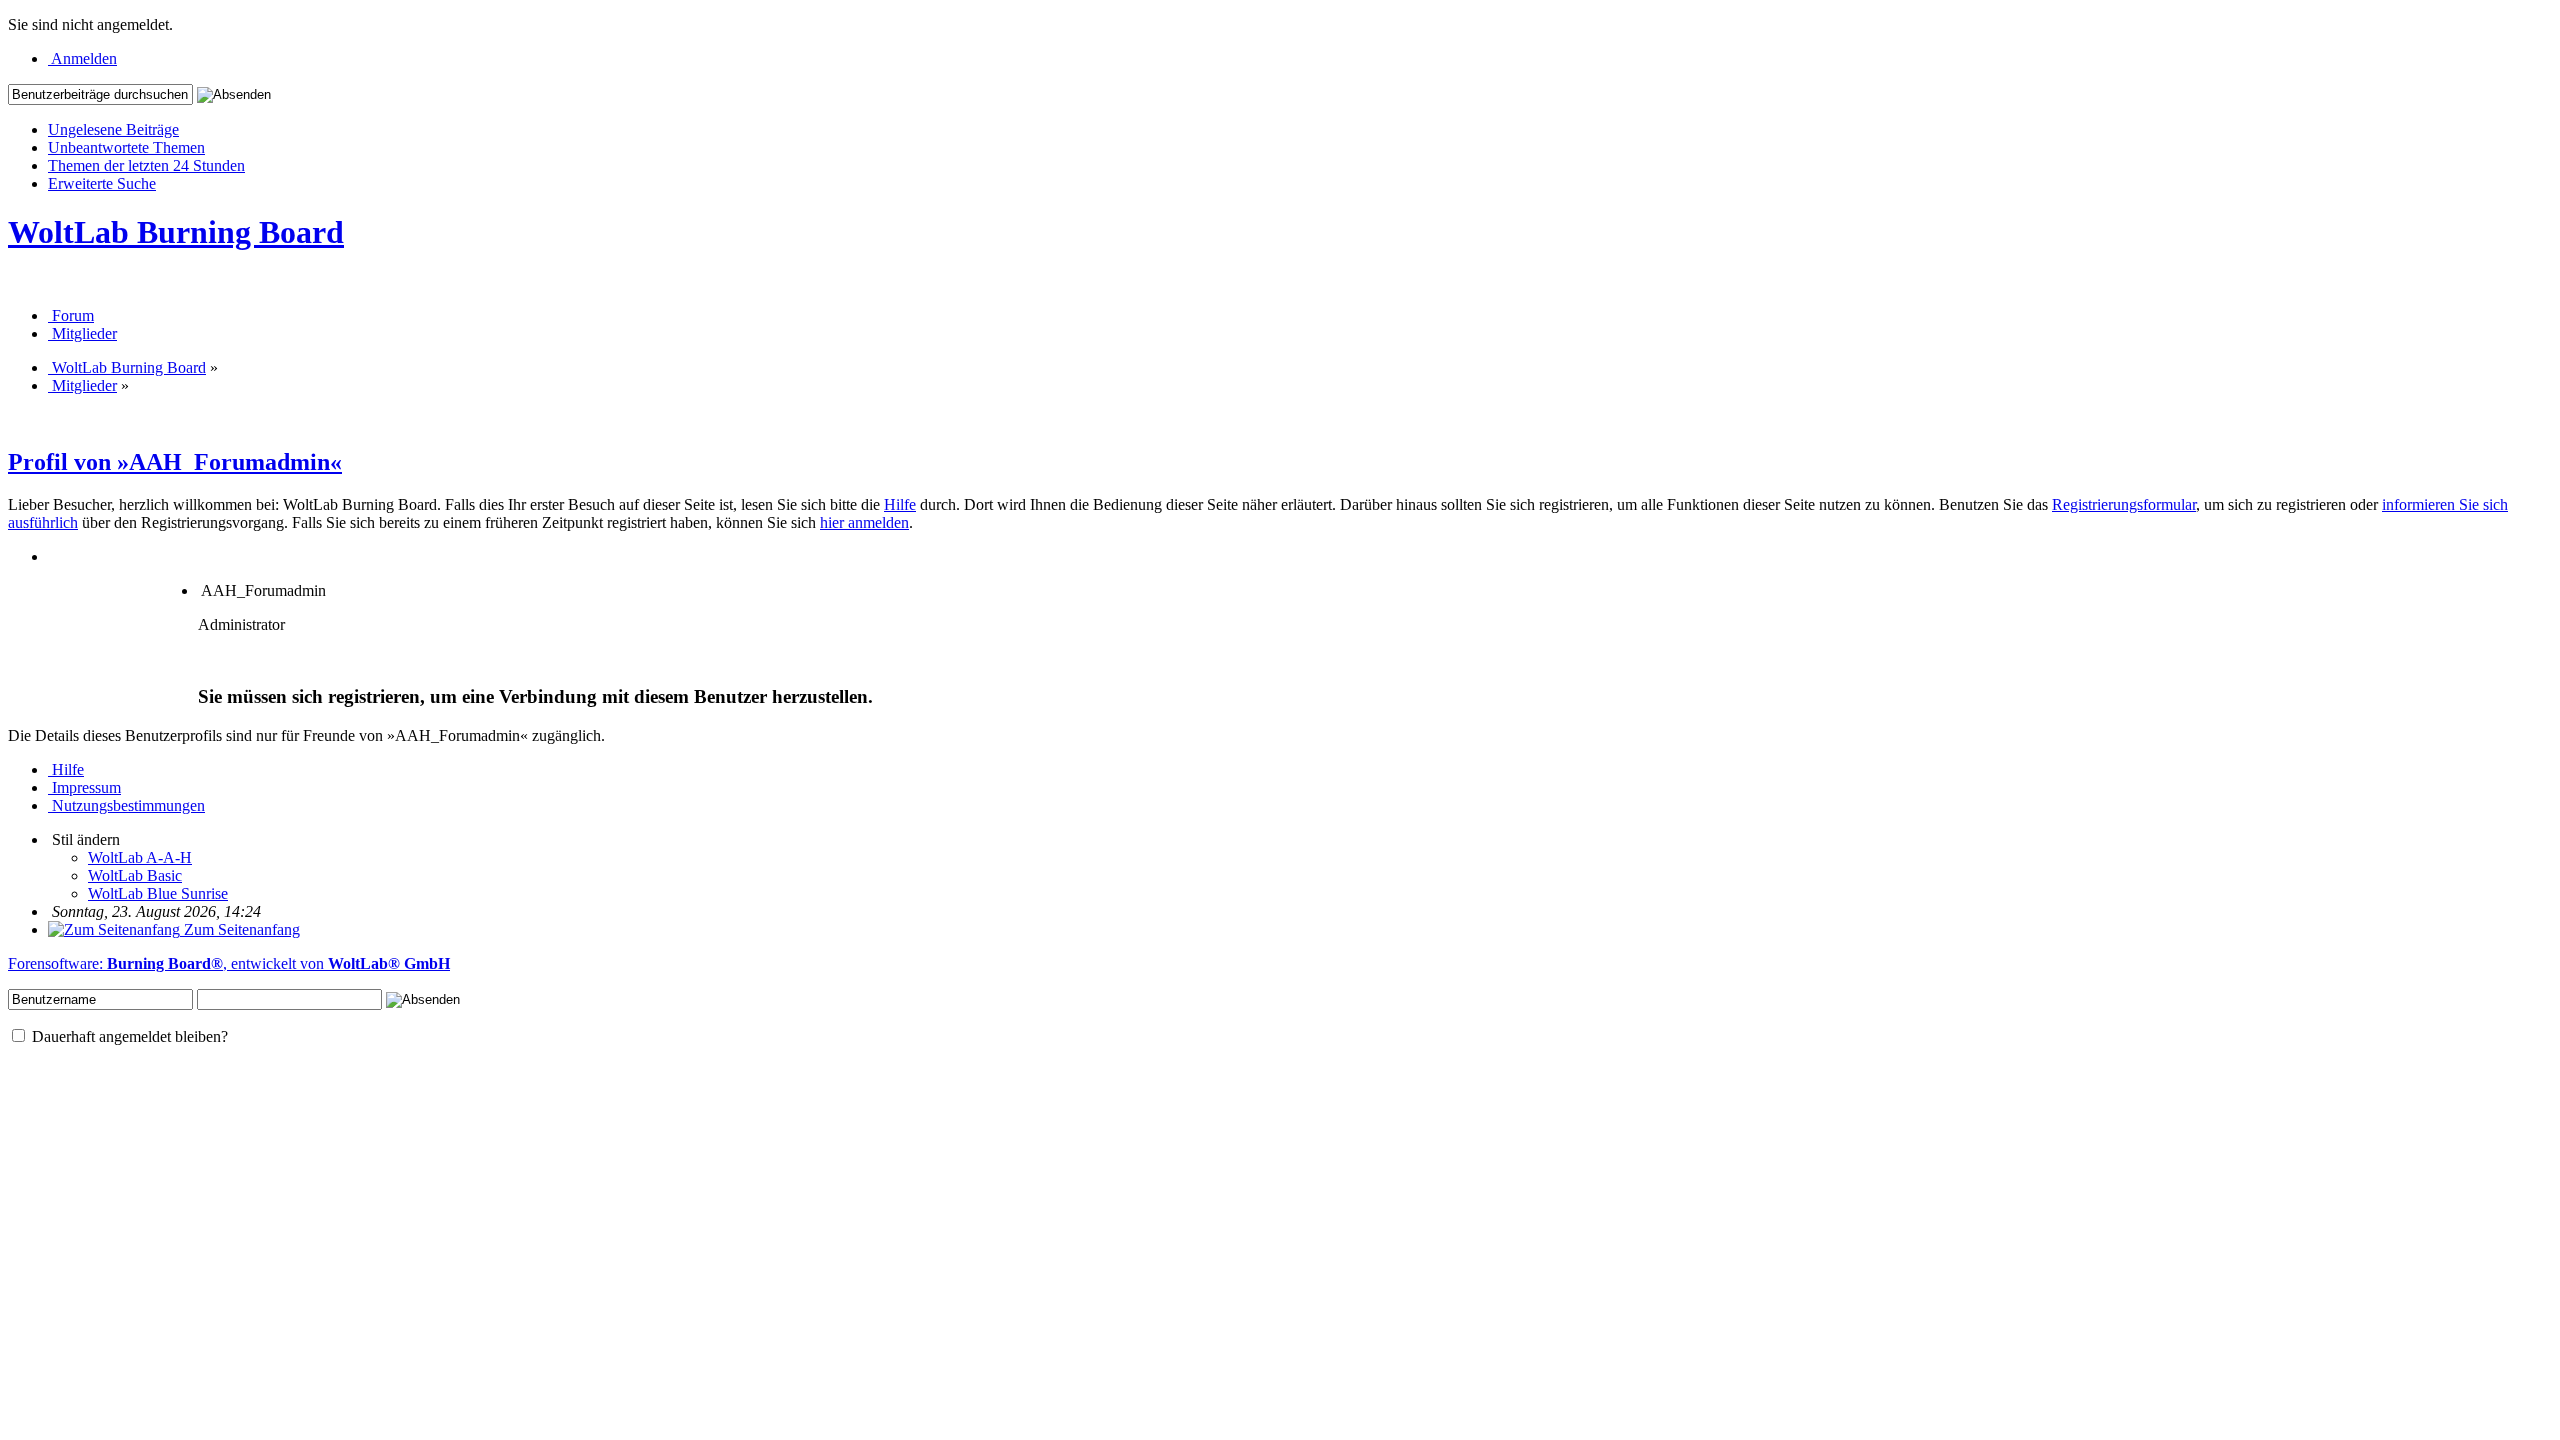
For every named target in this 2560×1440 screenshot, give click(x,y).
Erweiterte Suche (102, 183)
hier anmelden (864, 522)
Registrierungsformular (2124, 504)
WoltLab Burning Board (176, 232)
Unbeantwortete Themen (126, 147)
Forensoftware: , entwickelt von (229, 963)
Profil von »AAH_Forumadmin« (175, 462)
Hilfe (900, 504)
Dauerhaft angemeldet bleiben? (128, 1036)
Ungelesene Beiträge (113, 129)
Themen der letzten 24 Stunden (146, 165)
